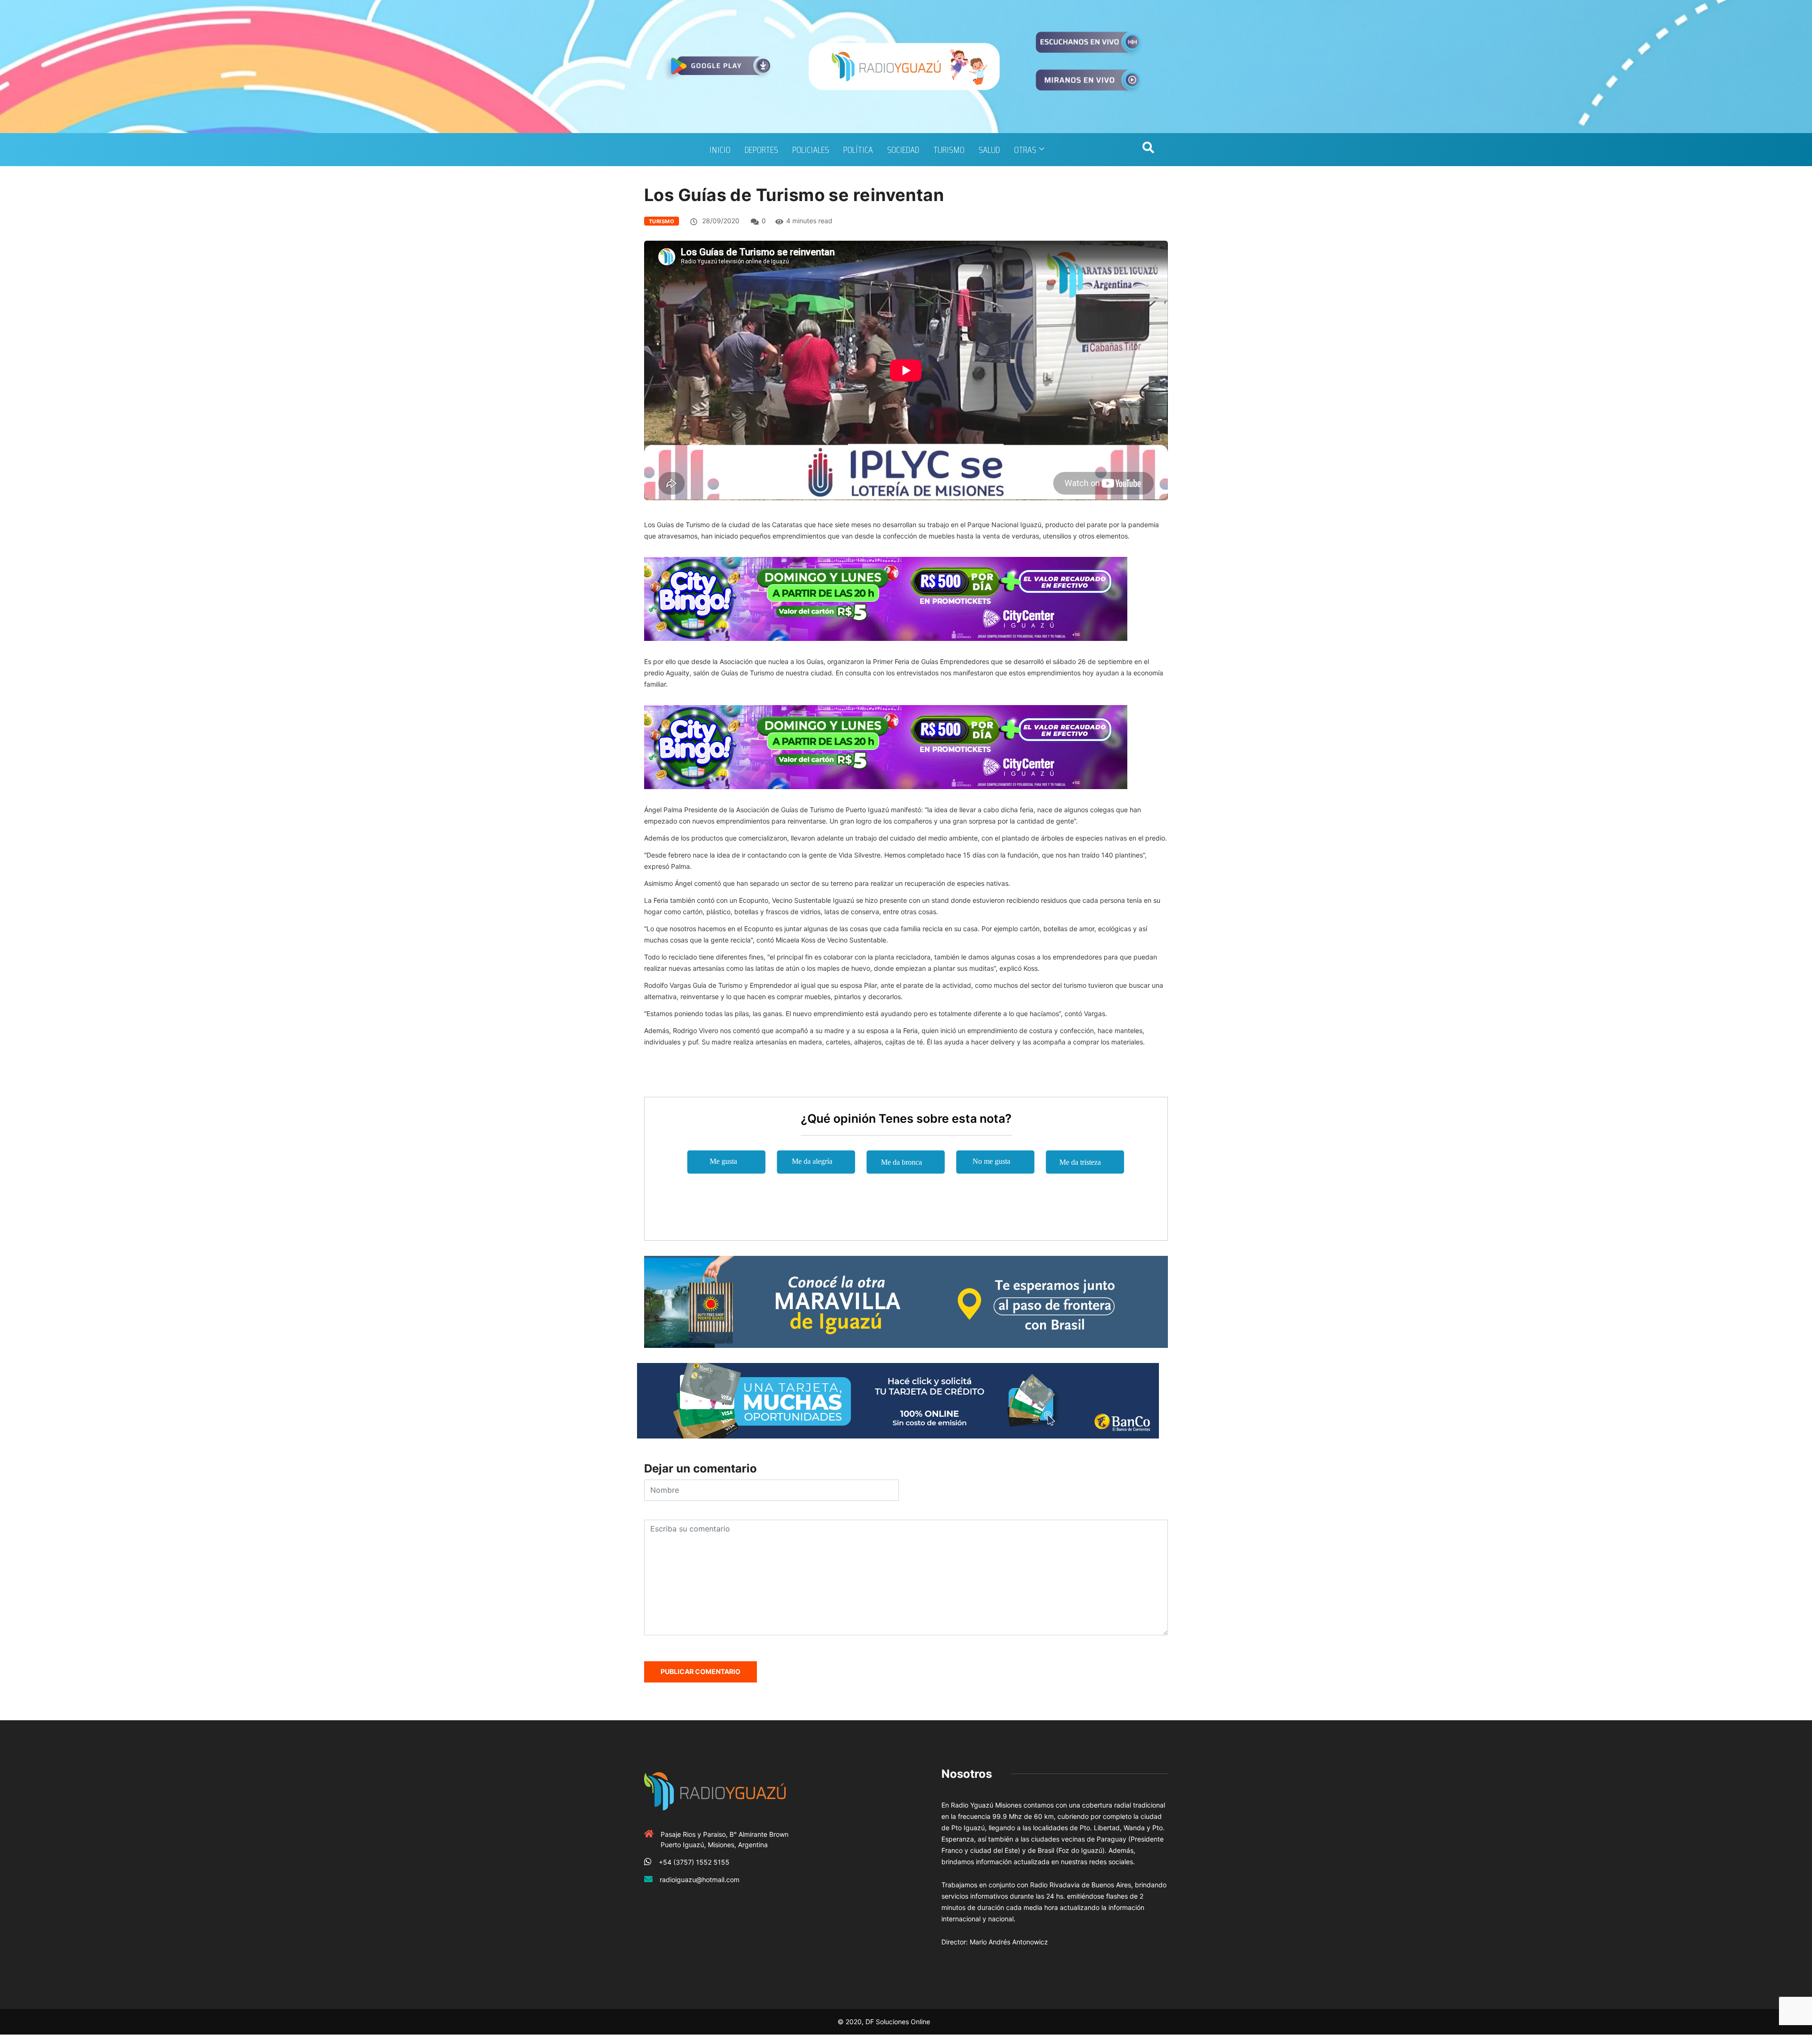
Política (858, 150)
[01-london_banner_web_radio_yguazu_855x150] (906, 1301)
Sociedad (903, 150)
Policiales (811, 150)
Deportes (761, 150)
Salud (989, 150)
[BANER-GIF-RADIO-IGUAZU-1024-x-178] (886, 598)
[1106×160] (898, 1400)
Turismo (949, 150)
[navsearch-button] (1148, 150)
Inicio (720, 150)
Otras (1025, 150)
